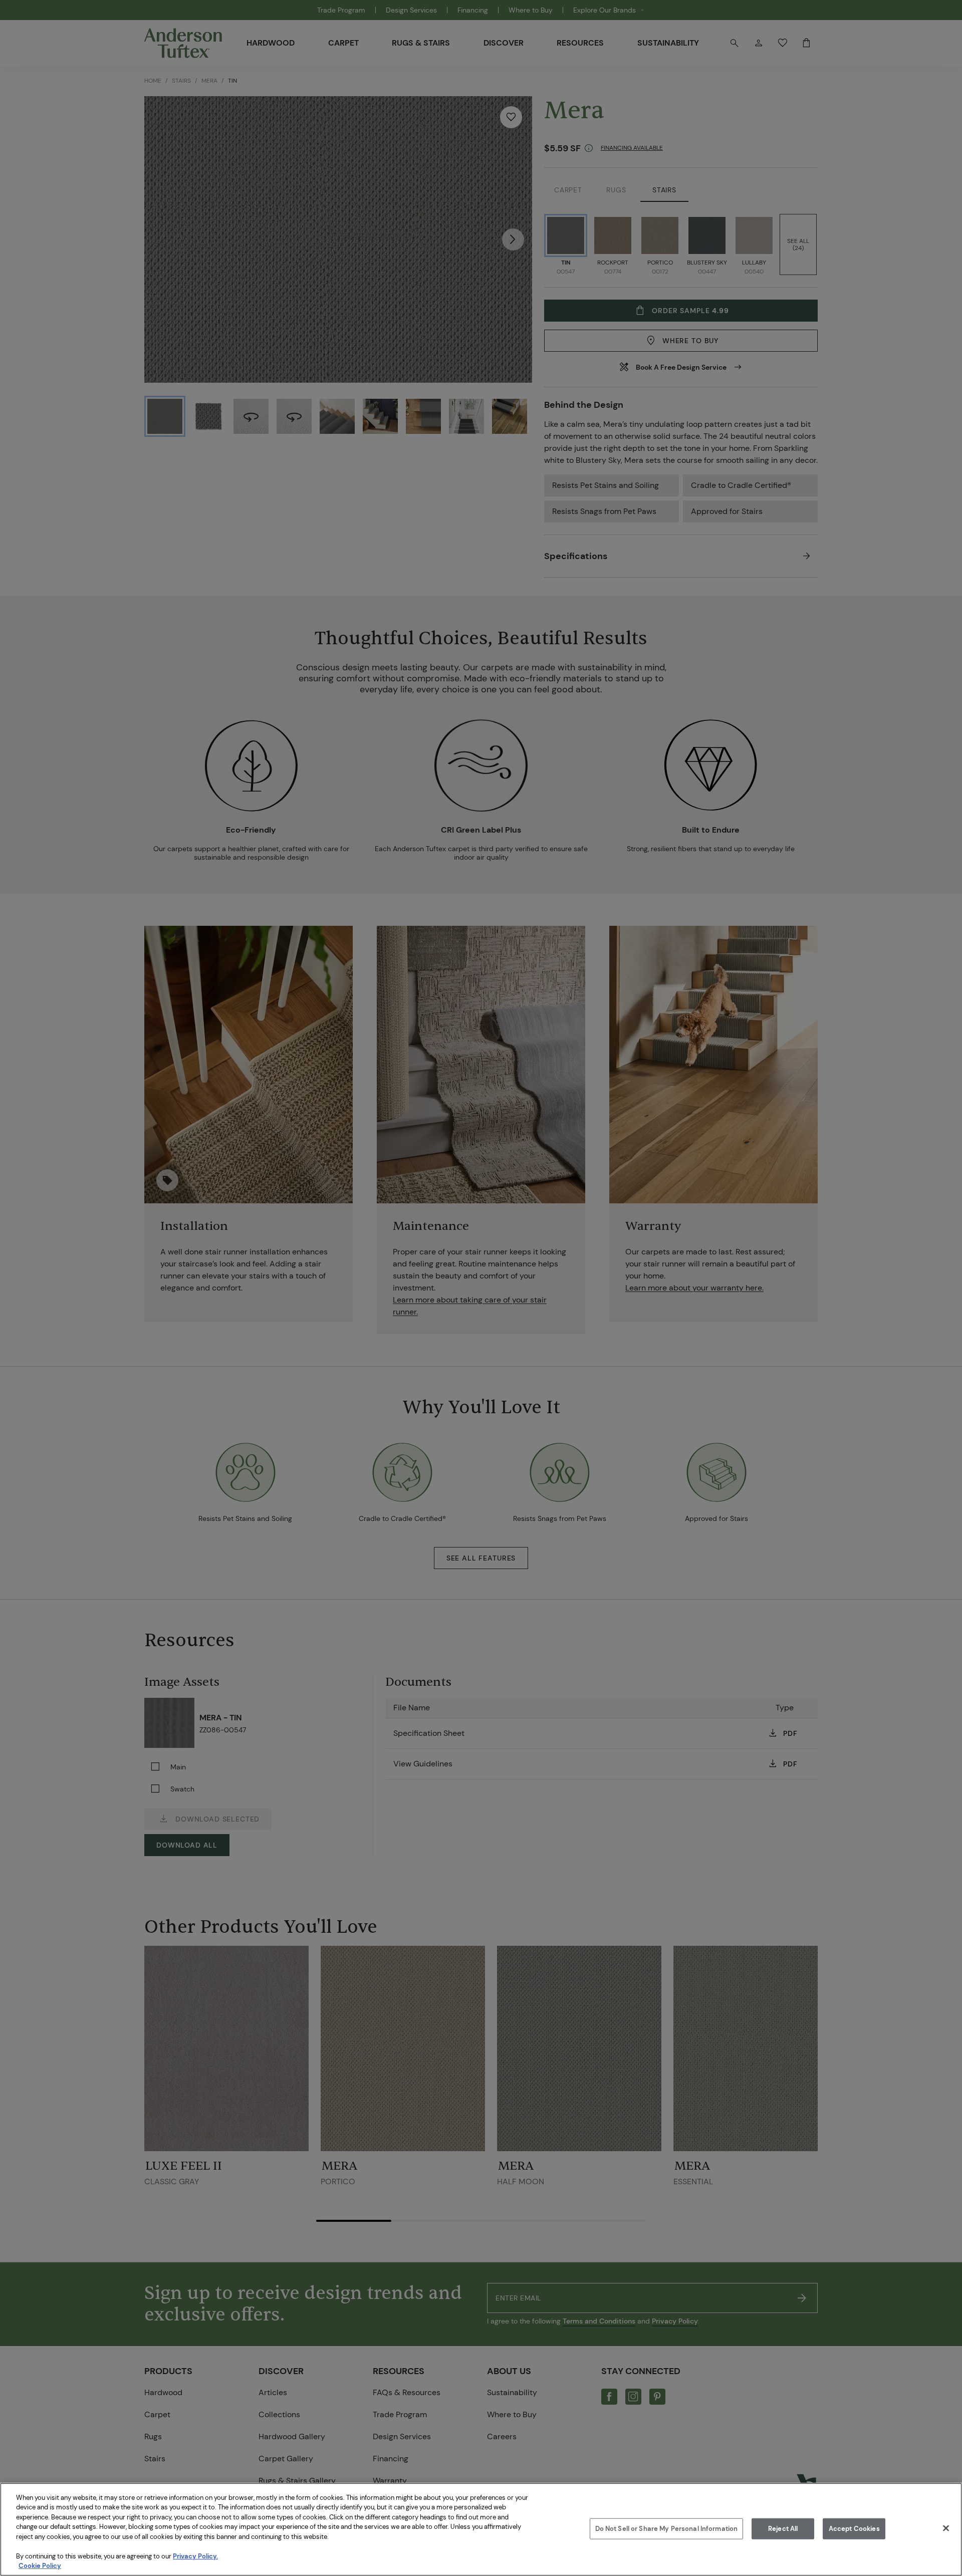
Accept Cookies (854, 2529)
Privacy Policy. (195, 2556)
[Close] (946, 2528)
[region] (481, 2529)
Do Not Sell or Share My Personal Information (667, 2529)
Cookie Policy (40, 2566)
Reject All (783, 2529)
